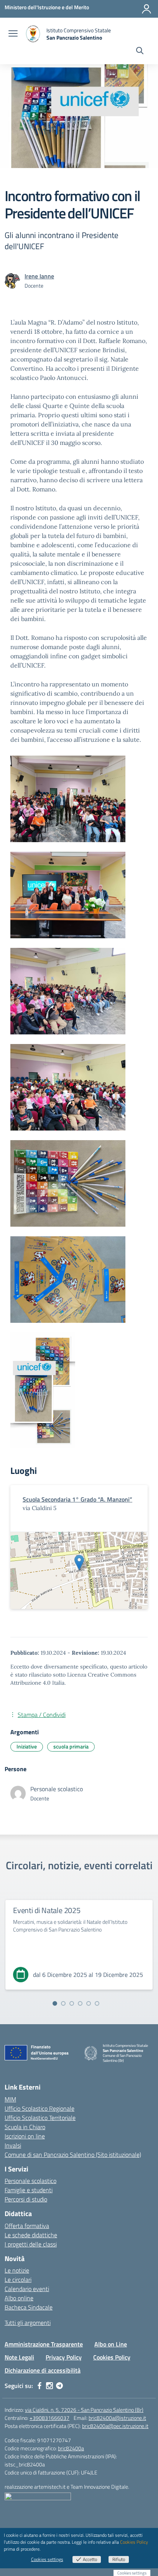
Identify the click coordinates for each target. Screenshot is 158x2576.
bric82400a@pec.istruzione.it (115, 2426)
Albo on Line (111, 2344)
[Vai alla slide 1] (55, 2003)
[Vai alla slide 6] (97, 2003)
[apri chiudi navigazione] (13, 34)
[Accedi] (146, 9)
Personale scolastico (30, 2181)
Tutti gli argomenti (28, 2323)
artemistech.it (50, 2487)
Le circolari (18, 2280)
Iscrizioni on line (25, 2136)
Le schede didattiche (31, 2235)
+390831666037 (49, 2418)
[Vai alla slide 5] (89, 2003)
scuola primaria (71, 1746)
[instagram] (49, 2386)
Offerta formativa (27, 2226)
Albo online (19, 2298)
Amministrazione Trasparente (44, 2344)
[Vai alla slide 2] (63, 2003)
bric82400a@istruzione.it (117, 2418)
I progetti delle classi (31, 2244)
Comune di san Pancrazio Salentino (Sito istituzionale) (73, 2155)
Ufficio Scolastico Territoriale (40, 2118)
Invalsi (13, 2145)
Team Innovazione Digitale (99, 2487)
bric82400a (71, 2448)
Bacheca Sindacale (29, 2307)
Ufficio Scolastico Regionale (39, 2108)
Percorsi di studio (26, 2199)
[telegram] (59, 2386)
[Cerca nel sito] (140, 52)
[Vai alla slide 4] (80, 2003)
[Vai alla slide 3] (72, 2003)
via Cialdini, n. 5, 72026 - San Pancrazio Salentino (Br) (84, 2410)
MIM (10, 2099)
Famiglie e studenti (29, 2190)
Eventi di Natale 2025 (47, 1910)
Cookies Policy (112, 2357)
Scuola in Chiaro (25, 2127)
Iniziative (27, 1746)
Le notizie (17, 2270)
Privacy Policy (64, 2357)
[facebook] (39, 2386)
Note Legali (19, 2357)
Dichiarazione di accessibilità (43, 2370)
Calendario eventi (27, 2289)
